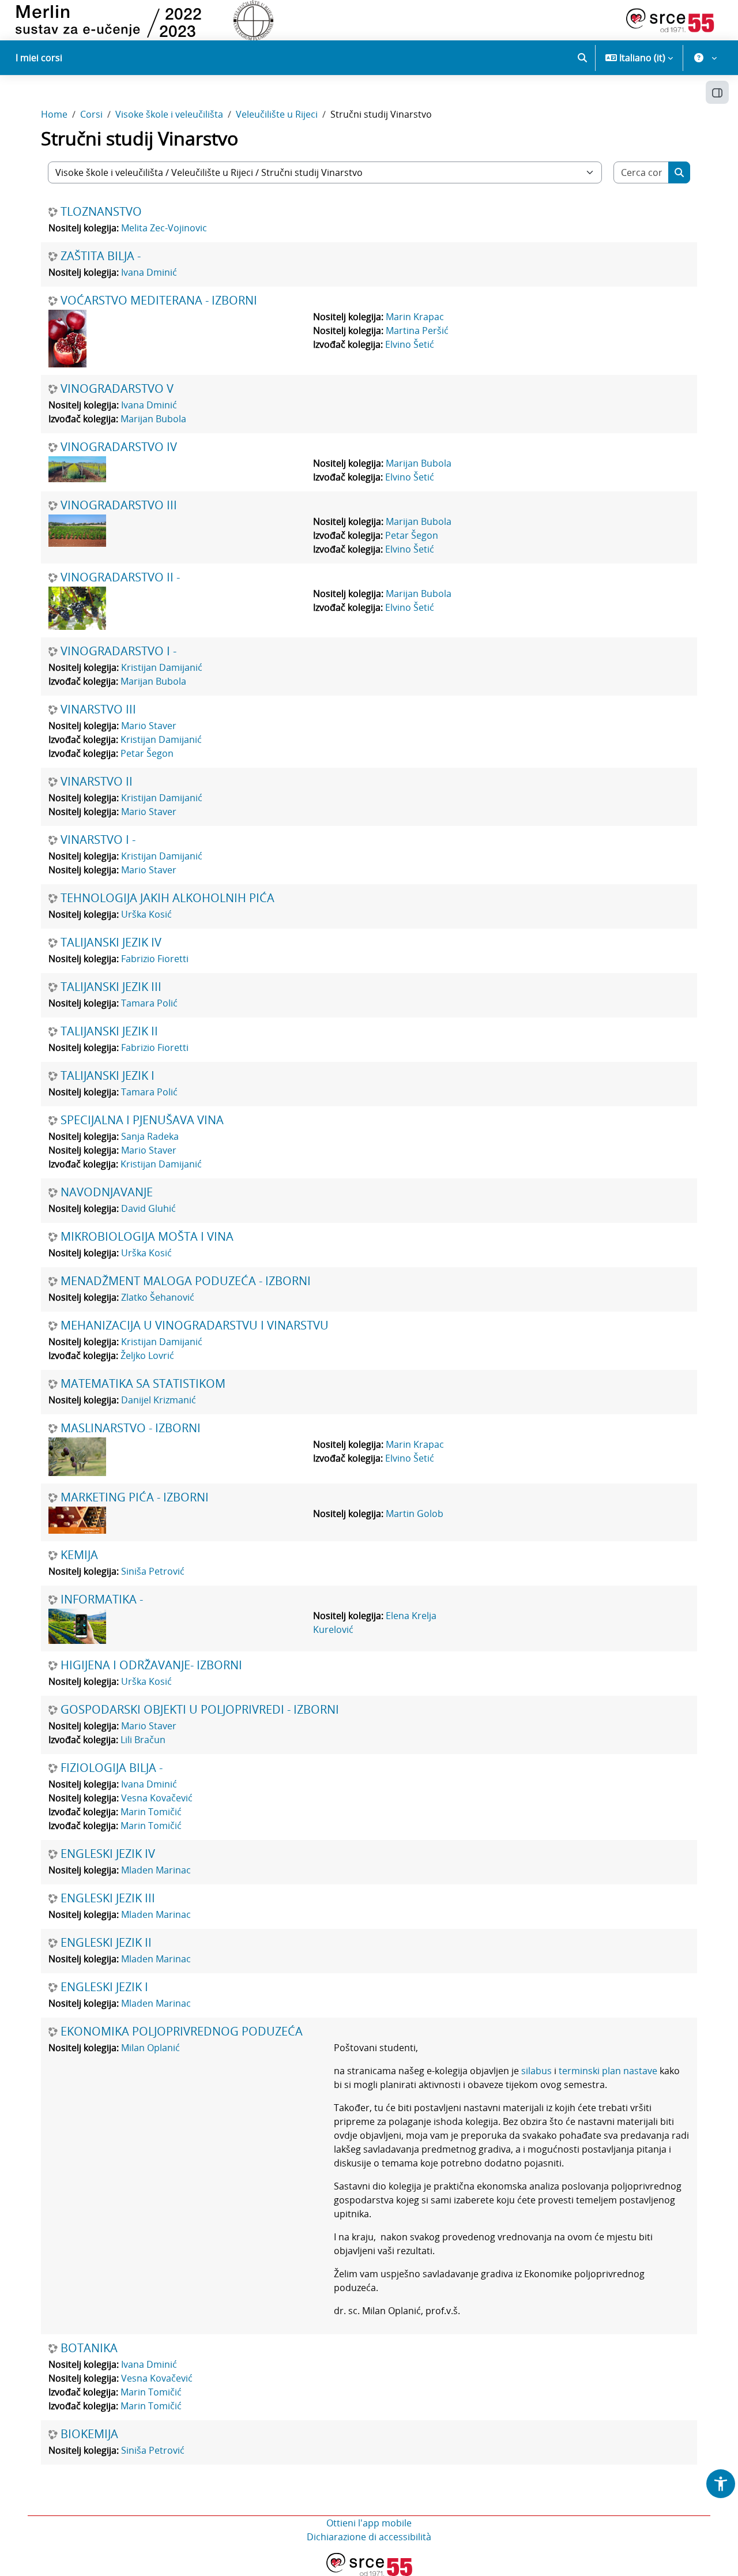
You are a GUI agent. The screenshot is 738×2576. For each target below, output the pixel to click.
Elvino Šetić (410, 344)
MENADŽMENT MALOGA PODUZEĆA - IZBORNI (186, 1281)
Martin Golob (415, 1514)
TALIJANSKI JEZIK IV (111, 942)
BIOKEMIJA (89, 2434)
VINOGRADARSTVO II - (120, 577)
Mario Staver (149, 726)
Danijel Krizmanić (159, 1400)
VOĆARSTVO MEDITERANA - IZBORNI (159, 301)
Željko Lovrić (147, 1355)
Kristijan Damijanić (162, 667)
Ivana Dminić (149, 272)
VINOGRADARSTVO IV (119, 447)
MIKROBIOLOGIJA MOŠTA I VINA (147, 1237)
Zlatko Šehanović (158, 1297)
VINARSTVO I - (98, 840)
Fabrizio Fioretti (155, 959)
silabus (536, 2071)
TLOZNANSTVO (101, 212)
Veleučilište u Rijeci (277, 114)
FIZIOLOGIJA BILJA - (112, 1768)
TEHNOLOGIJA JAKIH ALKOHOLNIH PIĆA (167, 898)
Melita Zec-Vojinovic (164, 228)
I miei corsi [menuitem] (39, 58)
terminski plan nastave (608, 2071)
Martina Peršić (417, 331)
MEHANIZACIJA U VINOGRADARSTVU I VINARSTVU (195, 1325)
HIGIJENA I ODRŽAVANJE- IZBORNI (151, 1665)
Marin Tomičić (151, 1812)
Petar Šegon (412, 535)
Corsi (91, 114)
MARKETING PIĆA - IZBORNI (135, 1497)
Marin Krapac (415, 317)
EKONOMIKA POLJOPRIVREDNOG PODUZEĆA (182, 2031)
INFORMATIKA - (102, 1599)
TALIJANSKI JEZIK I (108, 1076)
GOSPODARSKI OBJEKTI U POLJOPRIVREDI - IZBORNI (200, 1710)
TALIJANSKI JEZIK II (109, 1031)
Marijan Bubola (153, 419)
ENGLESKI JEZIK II (106, 1943)
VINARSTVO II (97, 782)
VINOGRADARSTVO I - (118, 651)
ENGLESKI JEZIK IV (108, 1854)
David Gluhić (148, 1208)
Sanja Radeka (150, 1136)
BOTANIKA (89, 2348)
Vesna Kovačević (157, 1798)
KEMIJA (79, 1555)
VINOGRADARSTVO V (117, 389)
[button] (582, 58)
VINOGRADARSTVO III (119, 505)
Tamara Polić (149, 1003)
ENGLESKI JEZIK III (108, 1898)
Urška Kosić (146, 914)
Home (54, 114)
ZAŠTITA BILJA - (101, 256)
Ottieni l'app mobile (369, 2523)
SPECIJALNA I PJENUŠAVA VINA (142, 1120)
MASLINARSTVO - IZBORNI (131, 1428)
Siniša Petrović (153, 1571)
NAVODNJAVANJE (107, 1192)
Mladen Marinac (156, 1870)
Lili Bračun (143, 1740)
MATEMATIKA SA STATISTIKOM (143, 1384)
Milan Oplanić (150, 2048)
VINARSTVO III (98, 709)
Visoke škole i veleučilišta (169, 114)
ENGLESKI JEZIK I (104, 1987)
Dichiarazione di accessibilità (369, 2537)
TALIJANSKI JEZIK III (111, 987)
